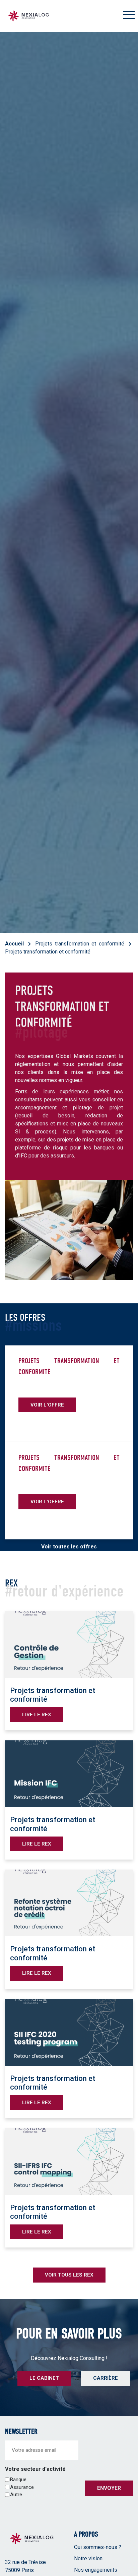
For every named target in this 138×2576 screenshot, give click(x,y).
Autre (16, 2495)
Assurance (22, 2487)
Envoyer (109, 2488)
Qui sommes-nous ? (98, 2547)
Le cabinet (44, 2378)
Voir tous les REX (69, 2275)
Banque (18, 2480)
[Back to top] (128, 2549)
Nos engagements (96, 2569)
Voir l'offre (47, 1405)
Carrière (106, 2378)
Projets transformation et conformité (80, 944)
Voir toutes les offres (69, 1547)
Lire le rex (37, 1715)
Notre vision (88, 2558)
